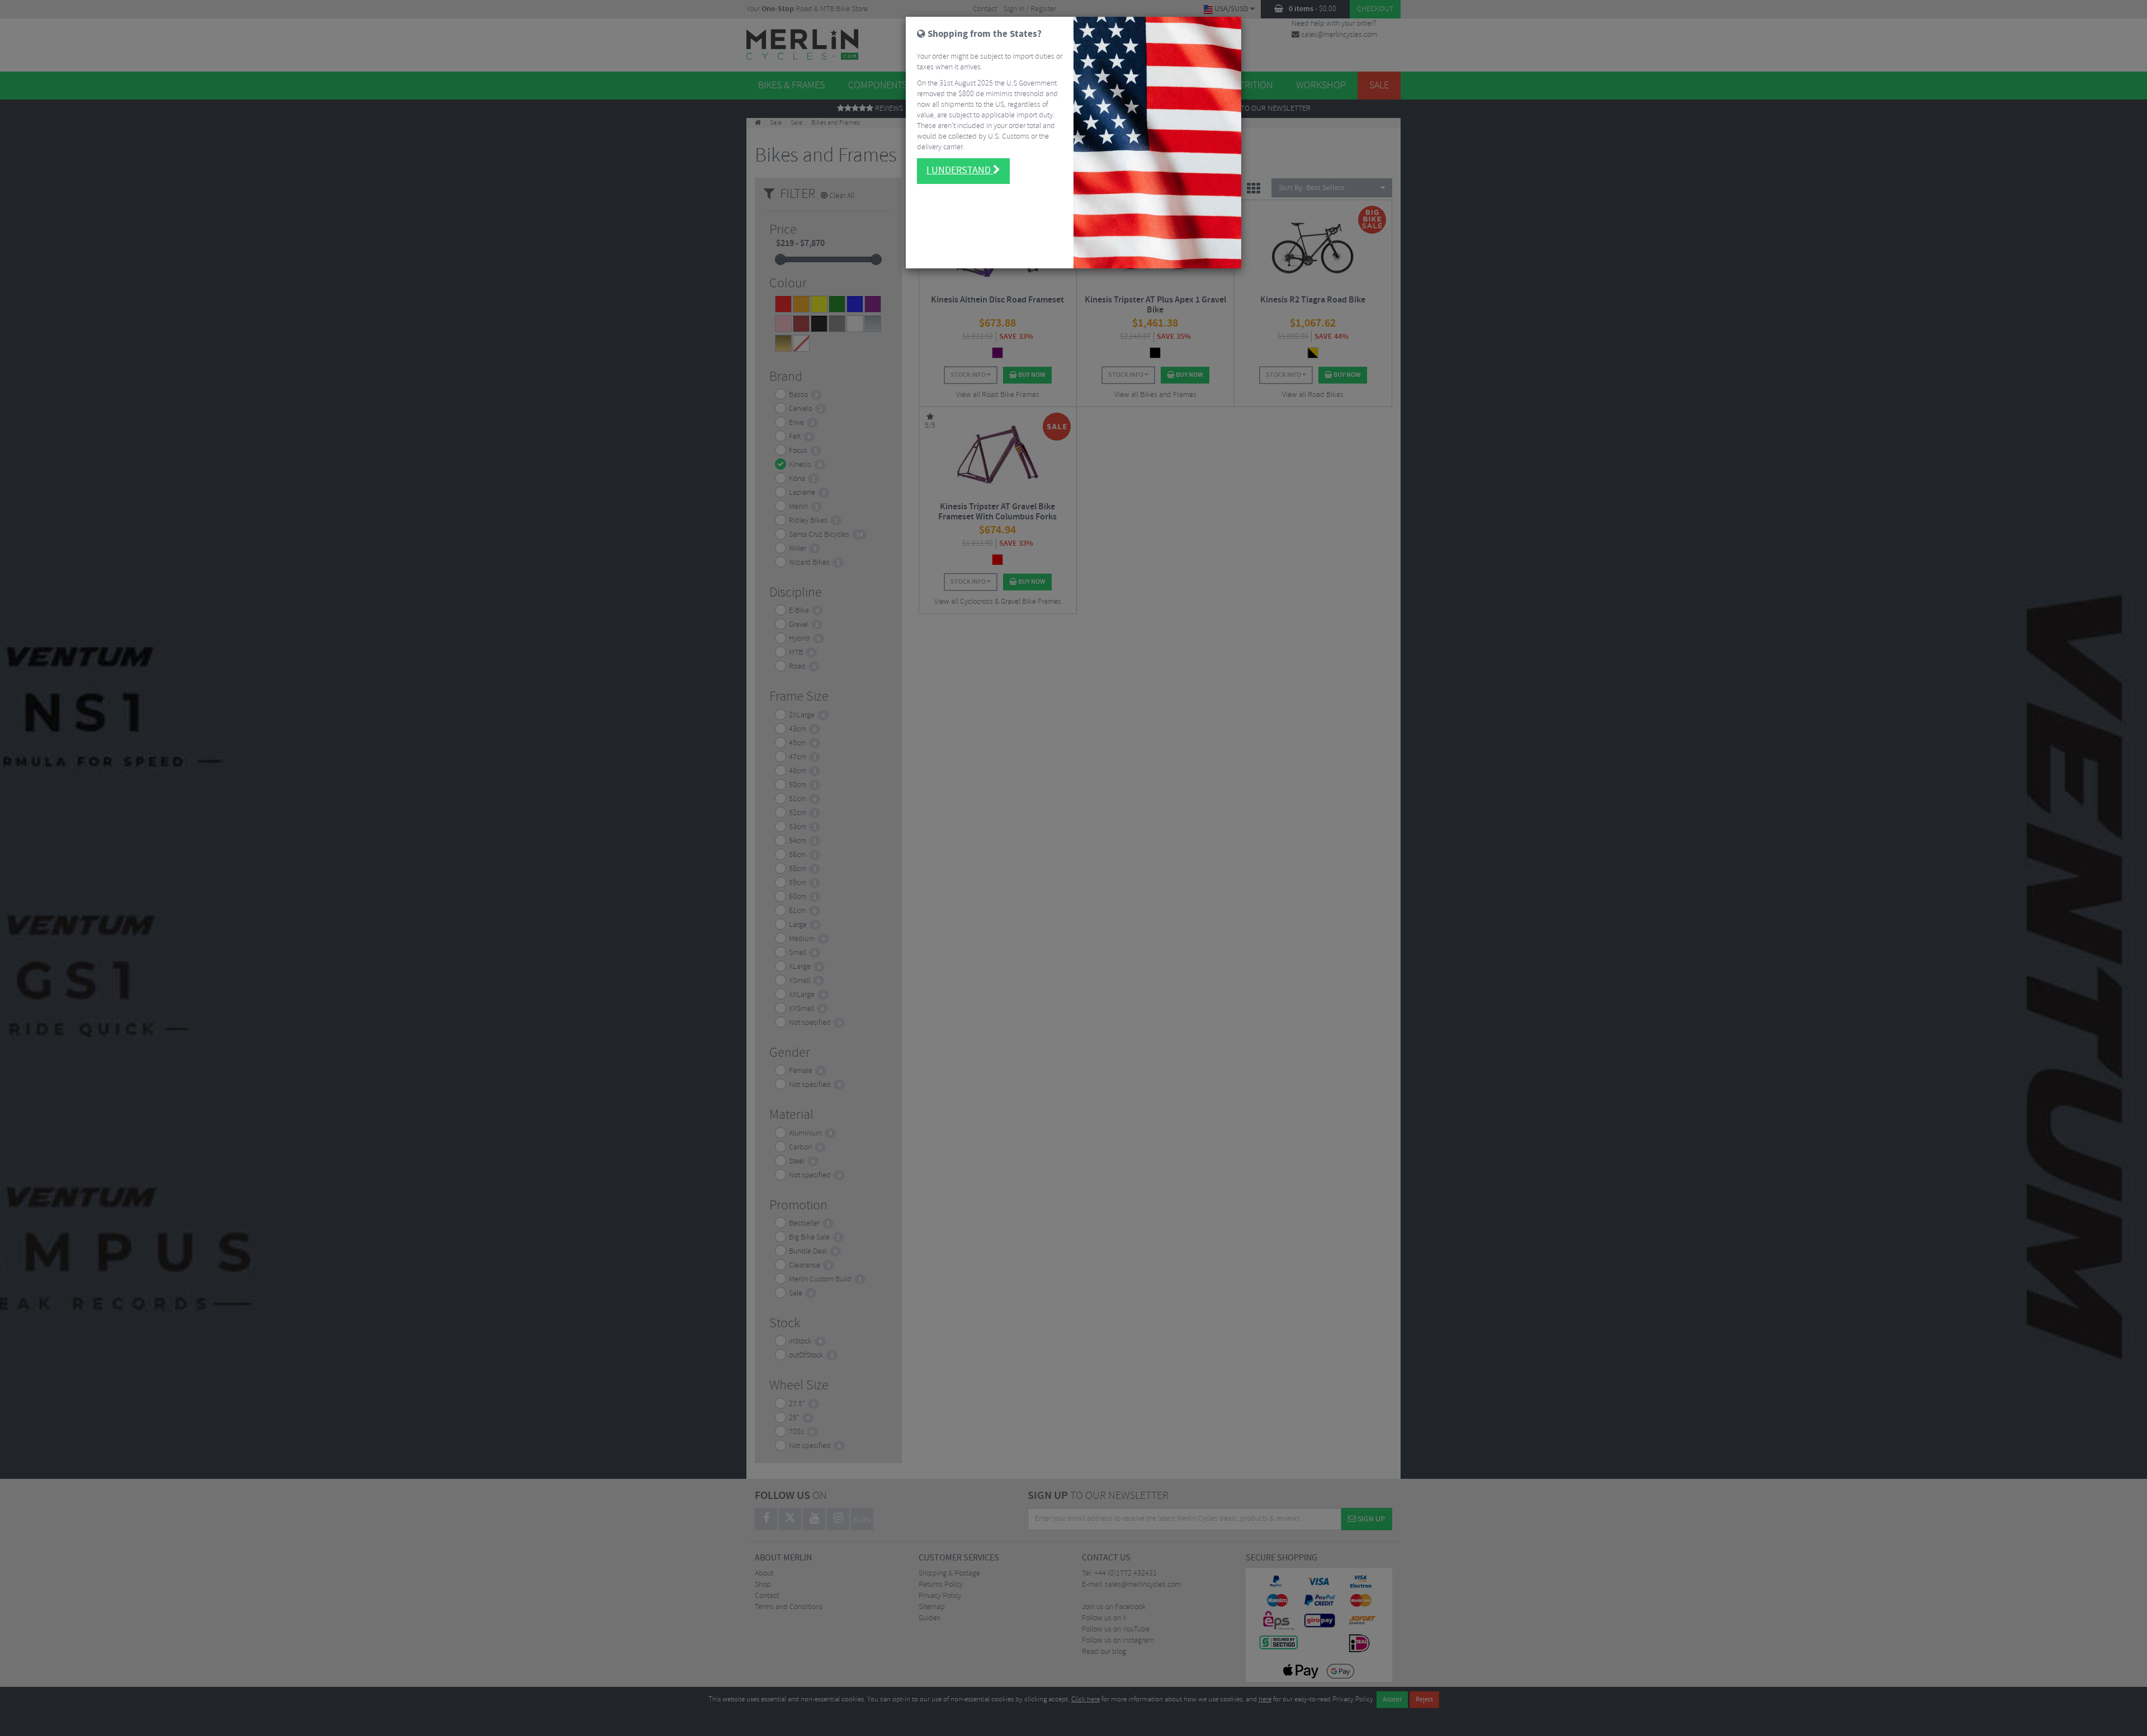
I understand (960, 171)
